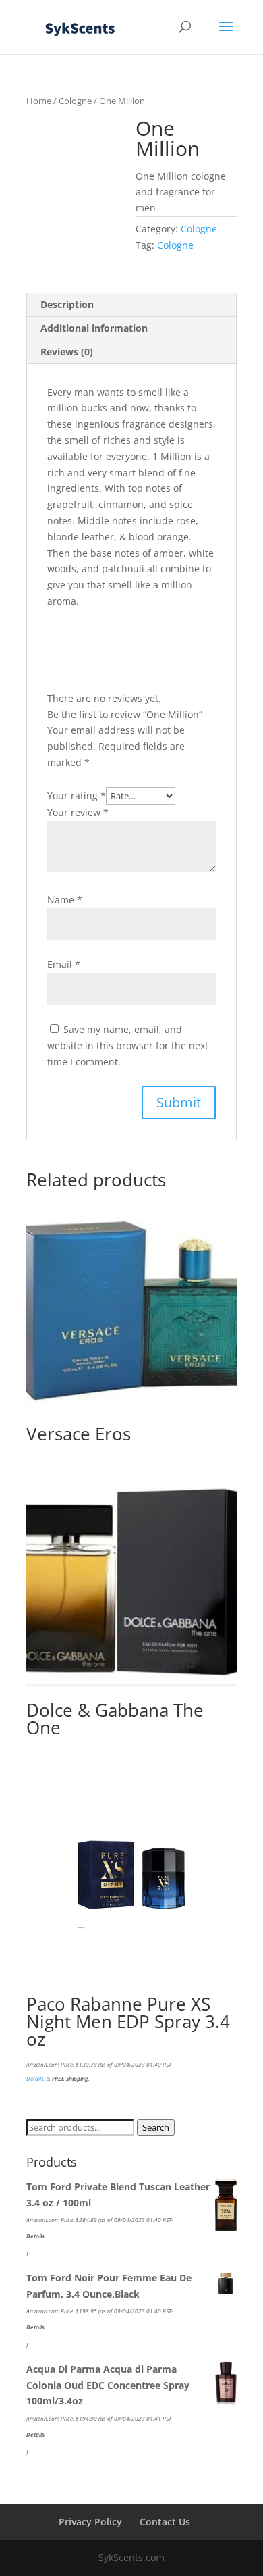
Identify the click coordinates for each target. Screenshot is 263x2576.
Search (156, 2127)
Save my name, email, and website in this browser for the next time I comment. (128, 1045)
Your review (78, 812)
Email (64, 964)
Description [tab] (67, 304)
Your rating (77, 795)
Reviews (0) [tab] (67, 352)
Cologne (75, 101)
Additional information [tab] (94, 328)
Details (35, 2078)
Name (65, 900)
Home (39, 101)
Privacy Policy (90, 2522)
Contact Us (165, 2522)
